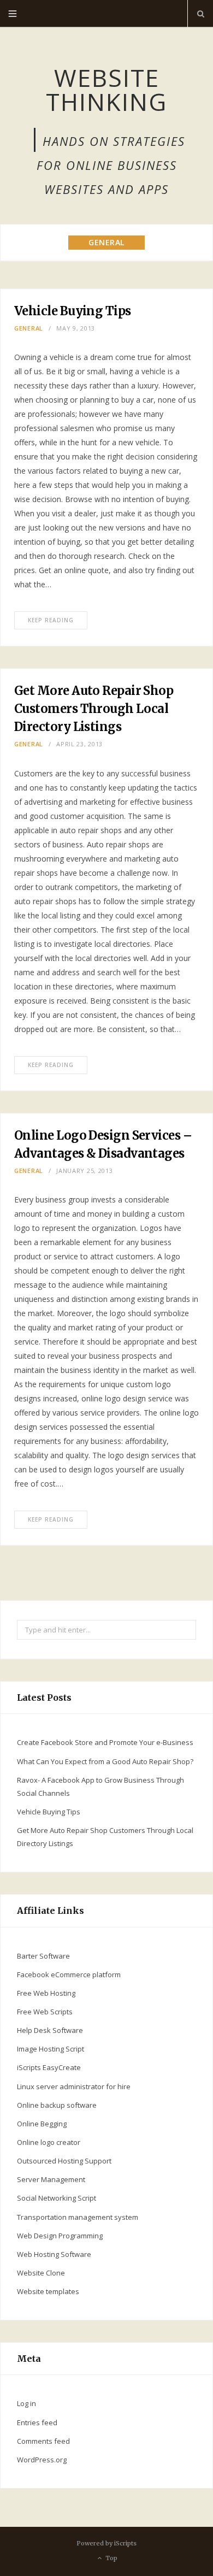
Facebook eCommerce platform (69, 1974)
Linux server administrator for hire (74, 2086)
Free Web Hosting (46, 1993)
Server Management (51, 2179)
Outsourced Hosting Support (64, 2161)
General (29, 328)
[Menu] (13, 14)
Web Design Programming (60, 2236)
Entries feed (37, 2422)
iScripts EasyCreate (49, 2067)
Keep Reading (51, 620)
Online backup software (57, 2105)
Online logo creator (49, 2142)
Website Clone (41, 2273)
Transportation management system (78, 2217)
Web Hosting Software (54, 2254)
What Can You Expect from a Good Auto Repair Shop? (105, 1761)
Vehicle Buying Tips (73, 311)
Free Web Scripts (45, 2012)
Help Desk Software (50, 2030)
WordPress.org (42, 2460)
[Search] (200, 14)
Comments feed (43, 2441)
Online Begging (42, 2124)
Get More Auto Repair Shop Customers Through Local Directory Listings (94, 709)
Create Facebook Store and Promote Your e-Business (105, 1742)
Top (111, 2559)
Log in (26, 2403)
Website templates (48, 2291)
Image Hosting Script (51, 2049)
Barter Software (43, 1956)
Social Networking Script (57, 2198)
